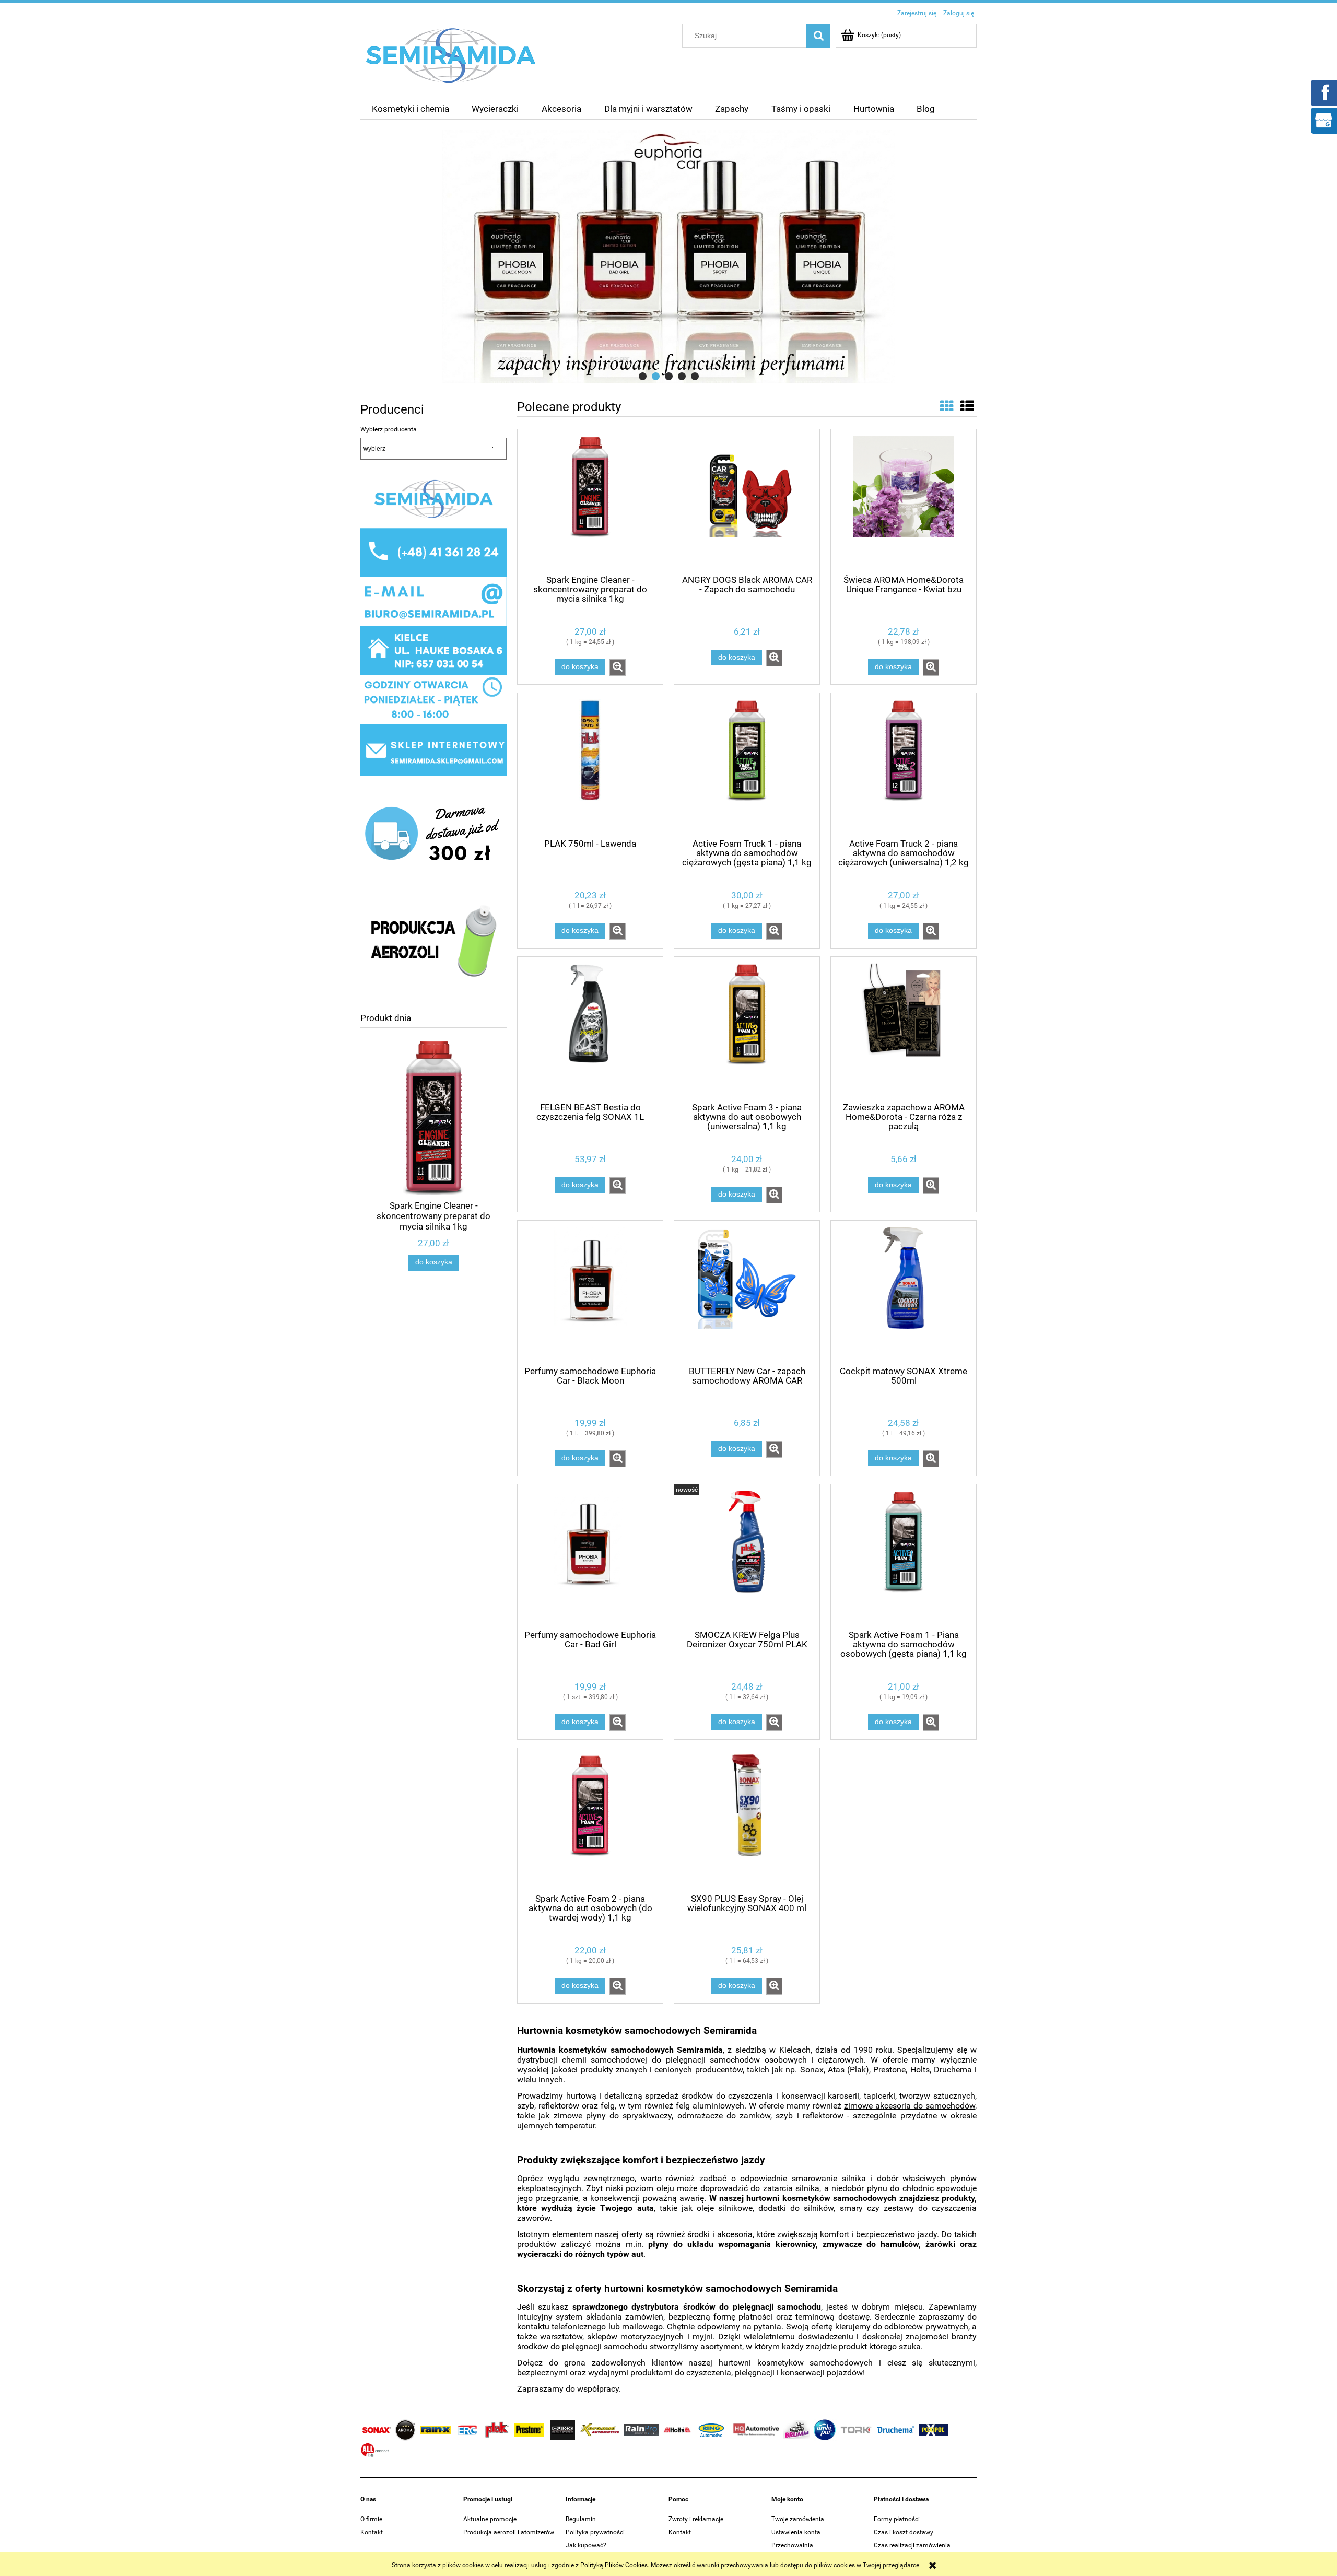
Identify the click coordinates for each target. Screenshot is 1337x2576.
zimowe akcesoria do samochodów (910, 2106)
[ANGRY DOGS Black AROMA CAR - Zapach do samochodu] (747, 501)
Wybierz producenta (389, 429)
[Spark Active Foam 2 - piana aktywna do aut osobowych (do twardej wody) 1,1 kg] (590, 1820)
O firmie (371, 2519)
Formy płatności (897, 2519)
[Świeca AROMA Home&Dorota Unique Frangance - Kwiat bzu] (904, 501)
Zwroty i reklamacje (696, 2519)
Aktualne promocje (490, 2519)
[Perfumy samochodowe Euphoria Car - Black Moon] (590, 1292)
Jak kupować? (586, 2545)
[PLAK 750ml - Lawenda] (590, 765)
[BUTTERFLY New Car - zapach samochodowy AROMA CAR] (747, 1292)
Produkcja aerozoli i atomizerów (509, 2532)
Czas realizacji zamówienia (912, 2545)
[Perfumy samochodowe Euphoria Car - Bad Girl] (590, 1556)
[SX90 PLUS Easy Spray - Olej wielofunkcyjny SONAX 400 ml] (747, 1820)
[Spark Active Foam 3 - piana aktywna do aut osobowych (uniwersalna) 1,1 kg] (747, 1028)
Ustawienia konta (796, 2532)
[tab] (643, 376)
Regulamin (581, 2519)
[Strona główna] (451, 55)
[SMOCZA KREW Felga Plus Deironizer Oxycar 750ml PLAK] (747, 1556)
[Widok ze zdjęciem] (947, 406)
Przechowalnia (792, 2545)
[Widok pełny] (967, 406)
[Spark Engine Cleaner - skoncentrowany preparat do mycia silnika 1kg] (590, 501)
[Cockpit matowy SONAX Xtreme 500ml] (904, 1292)
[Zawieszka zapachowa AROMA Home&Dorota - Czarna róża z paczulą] (904, 1028)
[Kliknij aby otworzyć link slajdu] (668, 256)
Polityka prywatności (595, 2532)
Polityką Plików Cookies (614, 2565)
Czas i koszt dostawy (904, 2532)
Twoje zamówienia (798, 2519)
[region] (668, 256)
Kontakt (372, 2532)
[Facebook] (1323, 92)
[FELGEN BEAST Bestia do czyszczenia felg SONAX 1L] (590, 1028)
